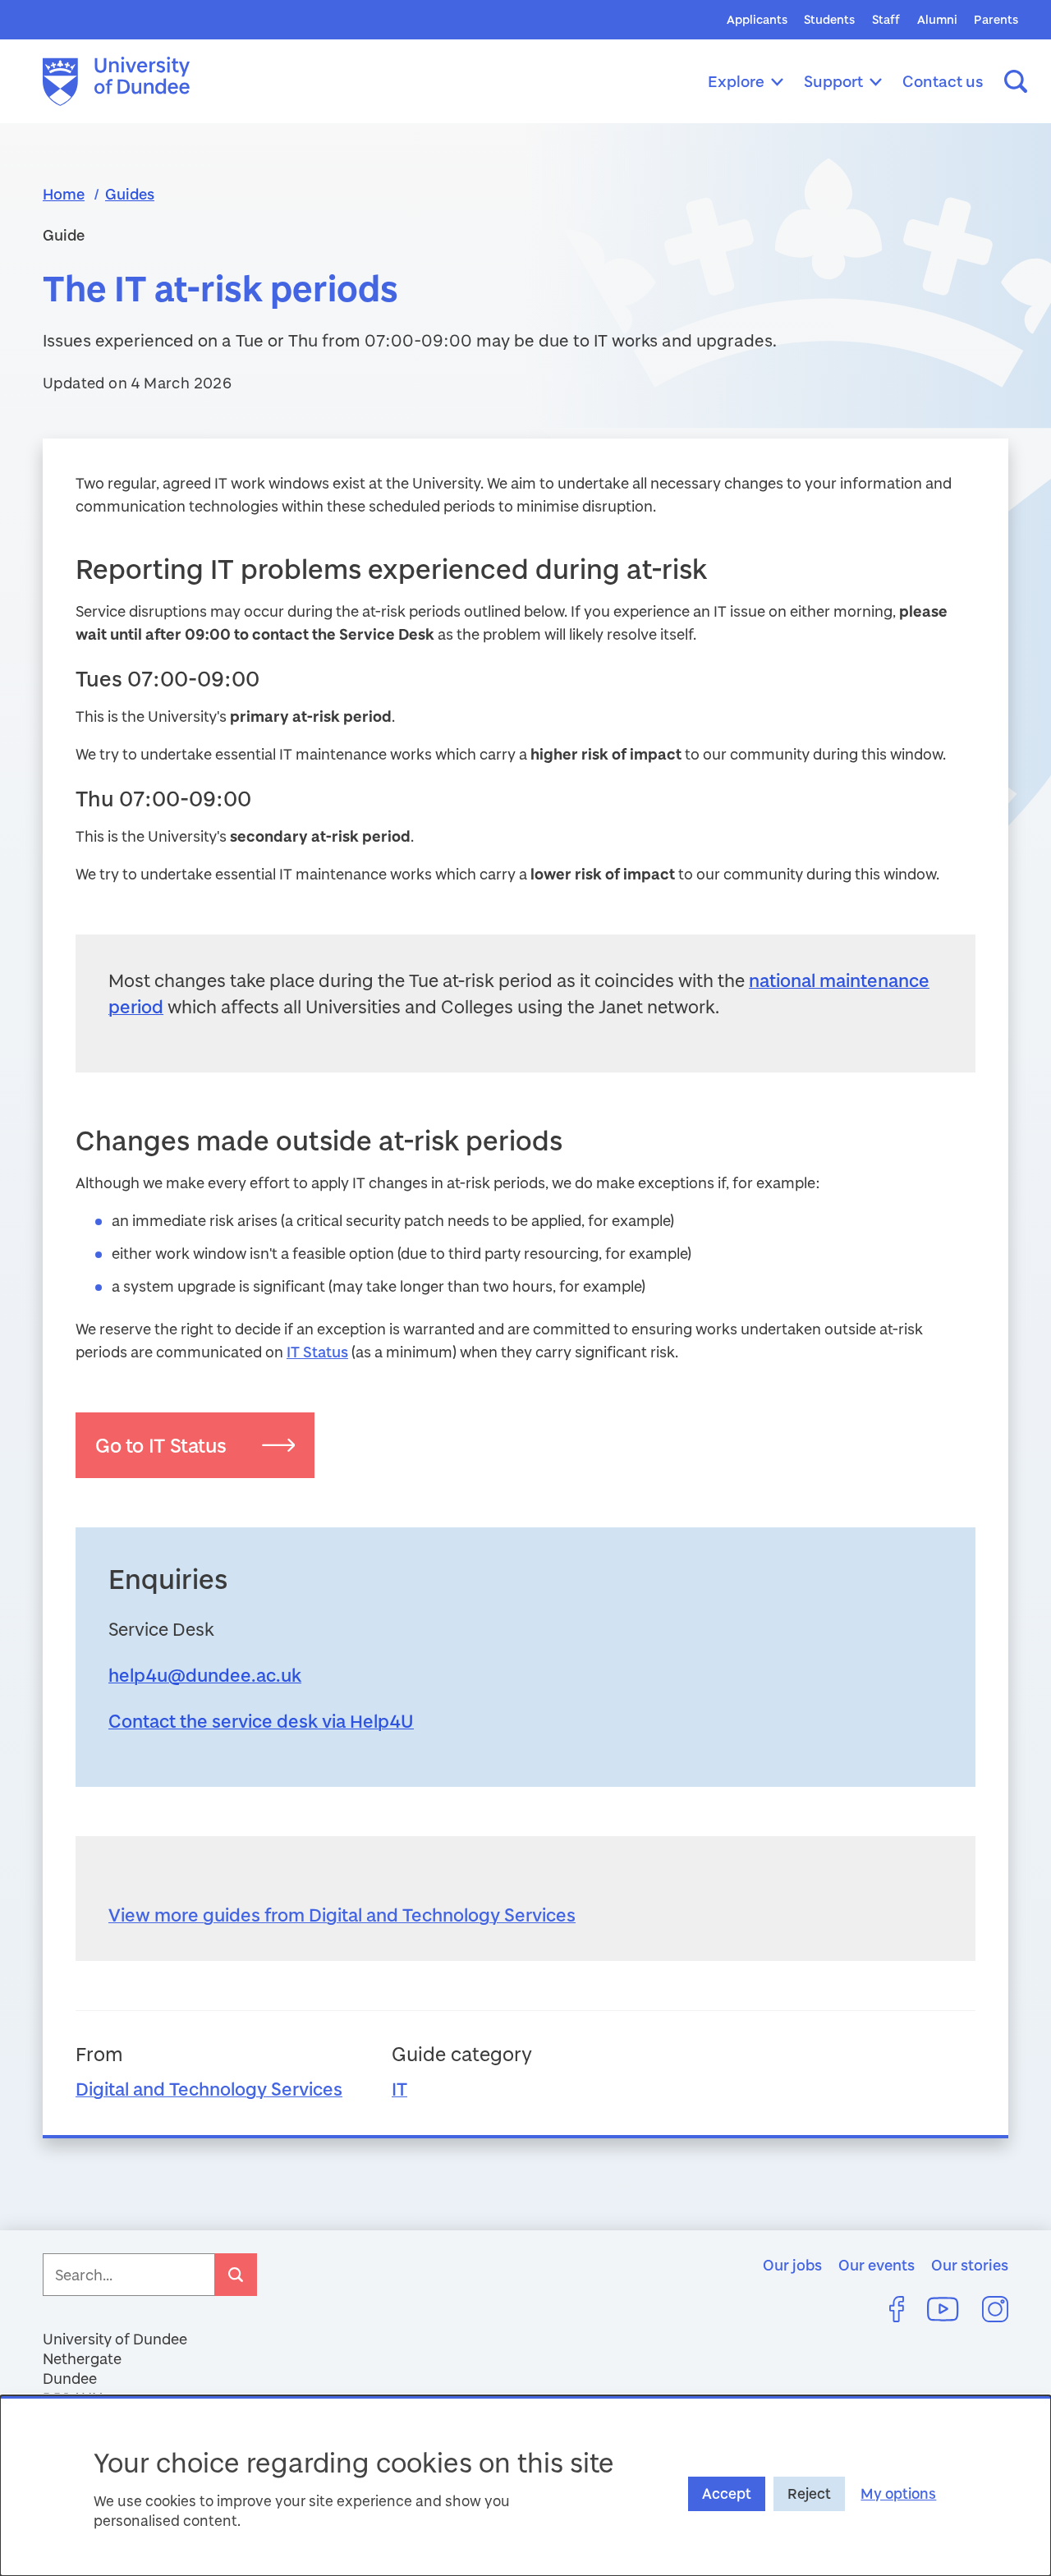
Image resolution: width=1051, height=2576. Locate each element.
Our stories (970, 2265)
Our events (877, 2265)
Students (829, 19)
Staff (886, 19)
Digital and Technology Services (209, 2089)
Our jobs (792, 2265)
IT (399, 2089)
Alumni (937, 19)
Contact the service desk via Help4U (261, 1721)
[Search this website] (1016, 81)
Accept (727, 2493)
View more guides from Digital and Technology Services (342, 1915)
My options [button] (898, 2493)
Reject (809, 2493)
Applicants (757, 19)
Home (64, 194)
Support (833, 81)
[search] (236, 2275)
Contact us (943, 81)
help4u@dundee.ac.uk (205, 1675)
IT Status (317, 1352)
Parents (996, 19)
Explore (736, 81)
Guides (130, 194)
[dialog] (525, 2486)
